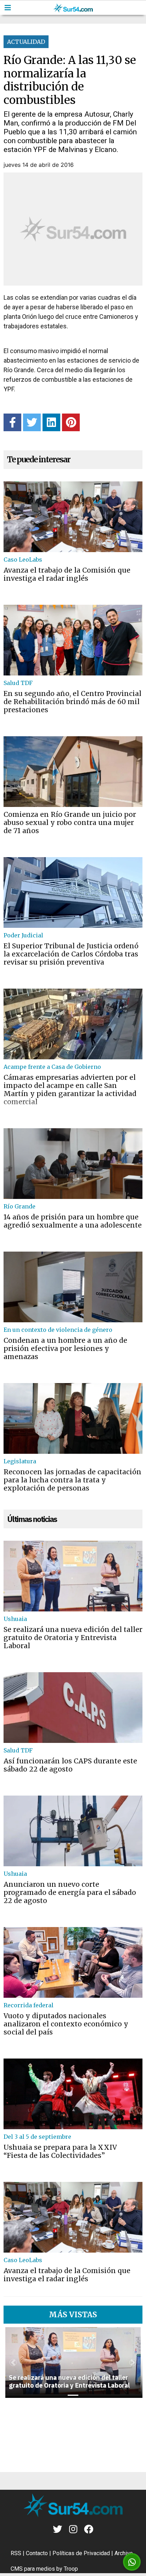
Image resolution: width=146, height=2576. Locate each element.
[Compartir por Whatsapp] (132, 2562)
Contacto (37, 2553)
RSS (16, 2553)
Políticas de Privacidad (81, 2553)
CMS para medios (33, 2569)
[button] (13, 2363)
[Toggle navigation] (8, 8)
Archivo (124, 2553)
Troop (71, 2569)
